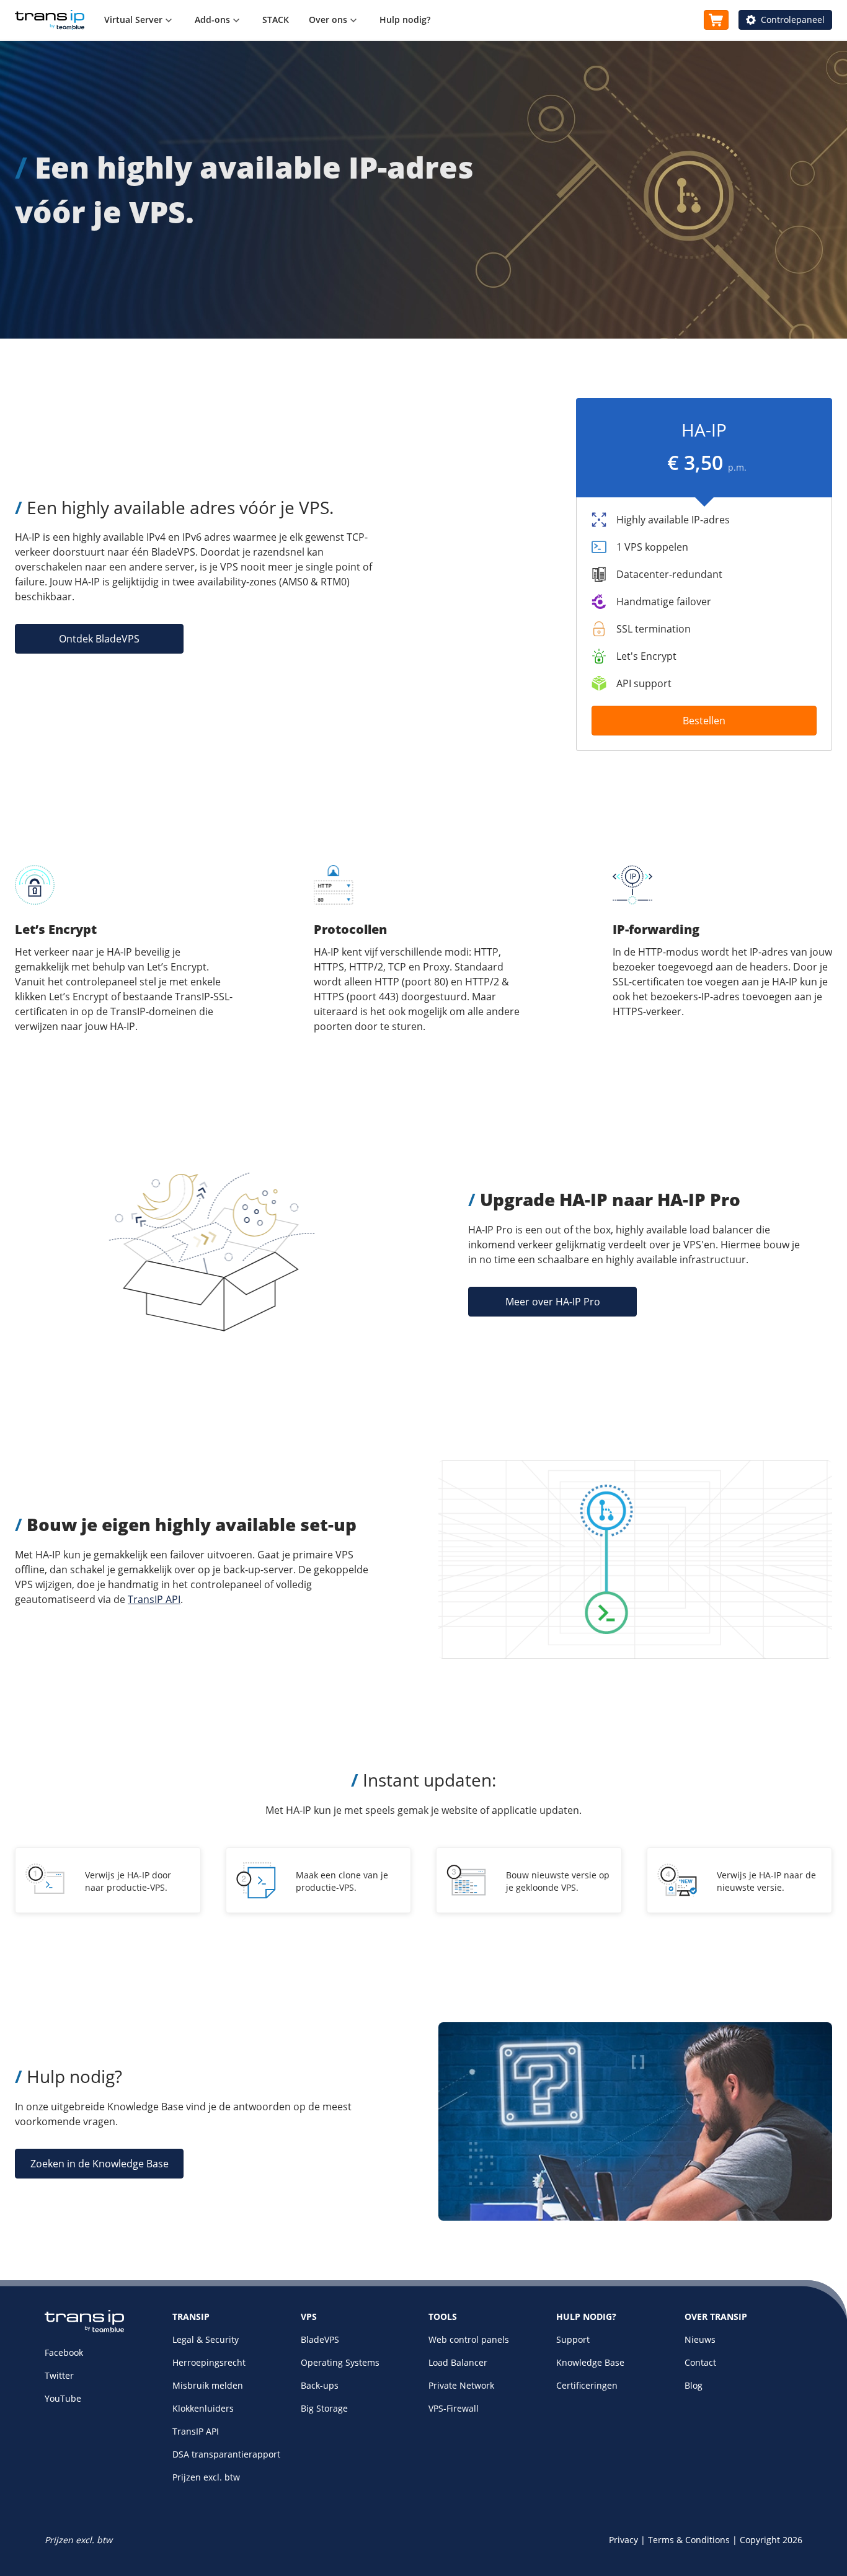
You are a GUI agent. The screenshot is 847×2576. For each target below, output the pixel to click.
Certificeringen (587, 2385)
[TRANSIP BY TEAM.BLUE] (84, 2330)
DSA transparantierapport (226, 2454)
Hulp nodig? (405, 20)
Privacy (623, 2540)
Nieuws (700, 2339)
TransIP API (154, 1599)
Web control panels (469, 2339)
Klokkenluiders (203, 2408)
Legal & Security (206, 2339)
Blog (694, 2385)
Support (573, 2339)
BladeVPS (320, 2339)
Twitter (59, 2375)
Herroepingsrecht (209, 2362)
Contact (700, 2362)
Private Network (461, 2385)
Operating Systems (340, 2362)
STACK (276, 20)
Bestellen (704, 721)
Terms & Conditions (689, 2540)
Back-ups (320, 2385)
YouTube (63, 2398)
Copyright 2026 (771, 2540)
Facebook (64, 2352)
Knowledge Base (590, 2362)
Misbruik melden (208, 2385)
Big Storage (324, 2408)
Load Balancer (458, 2362)
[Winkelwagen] (716, 20)
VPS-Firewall (454, 2408)
